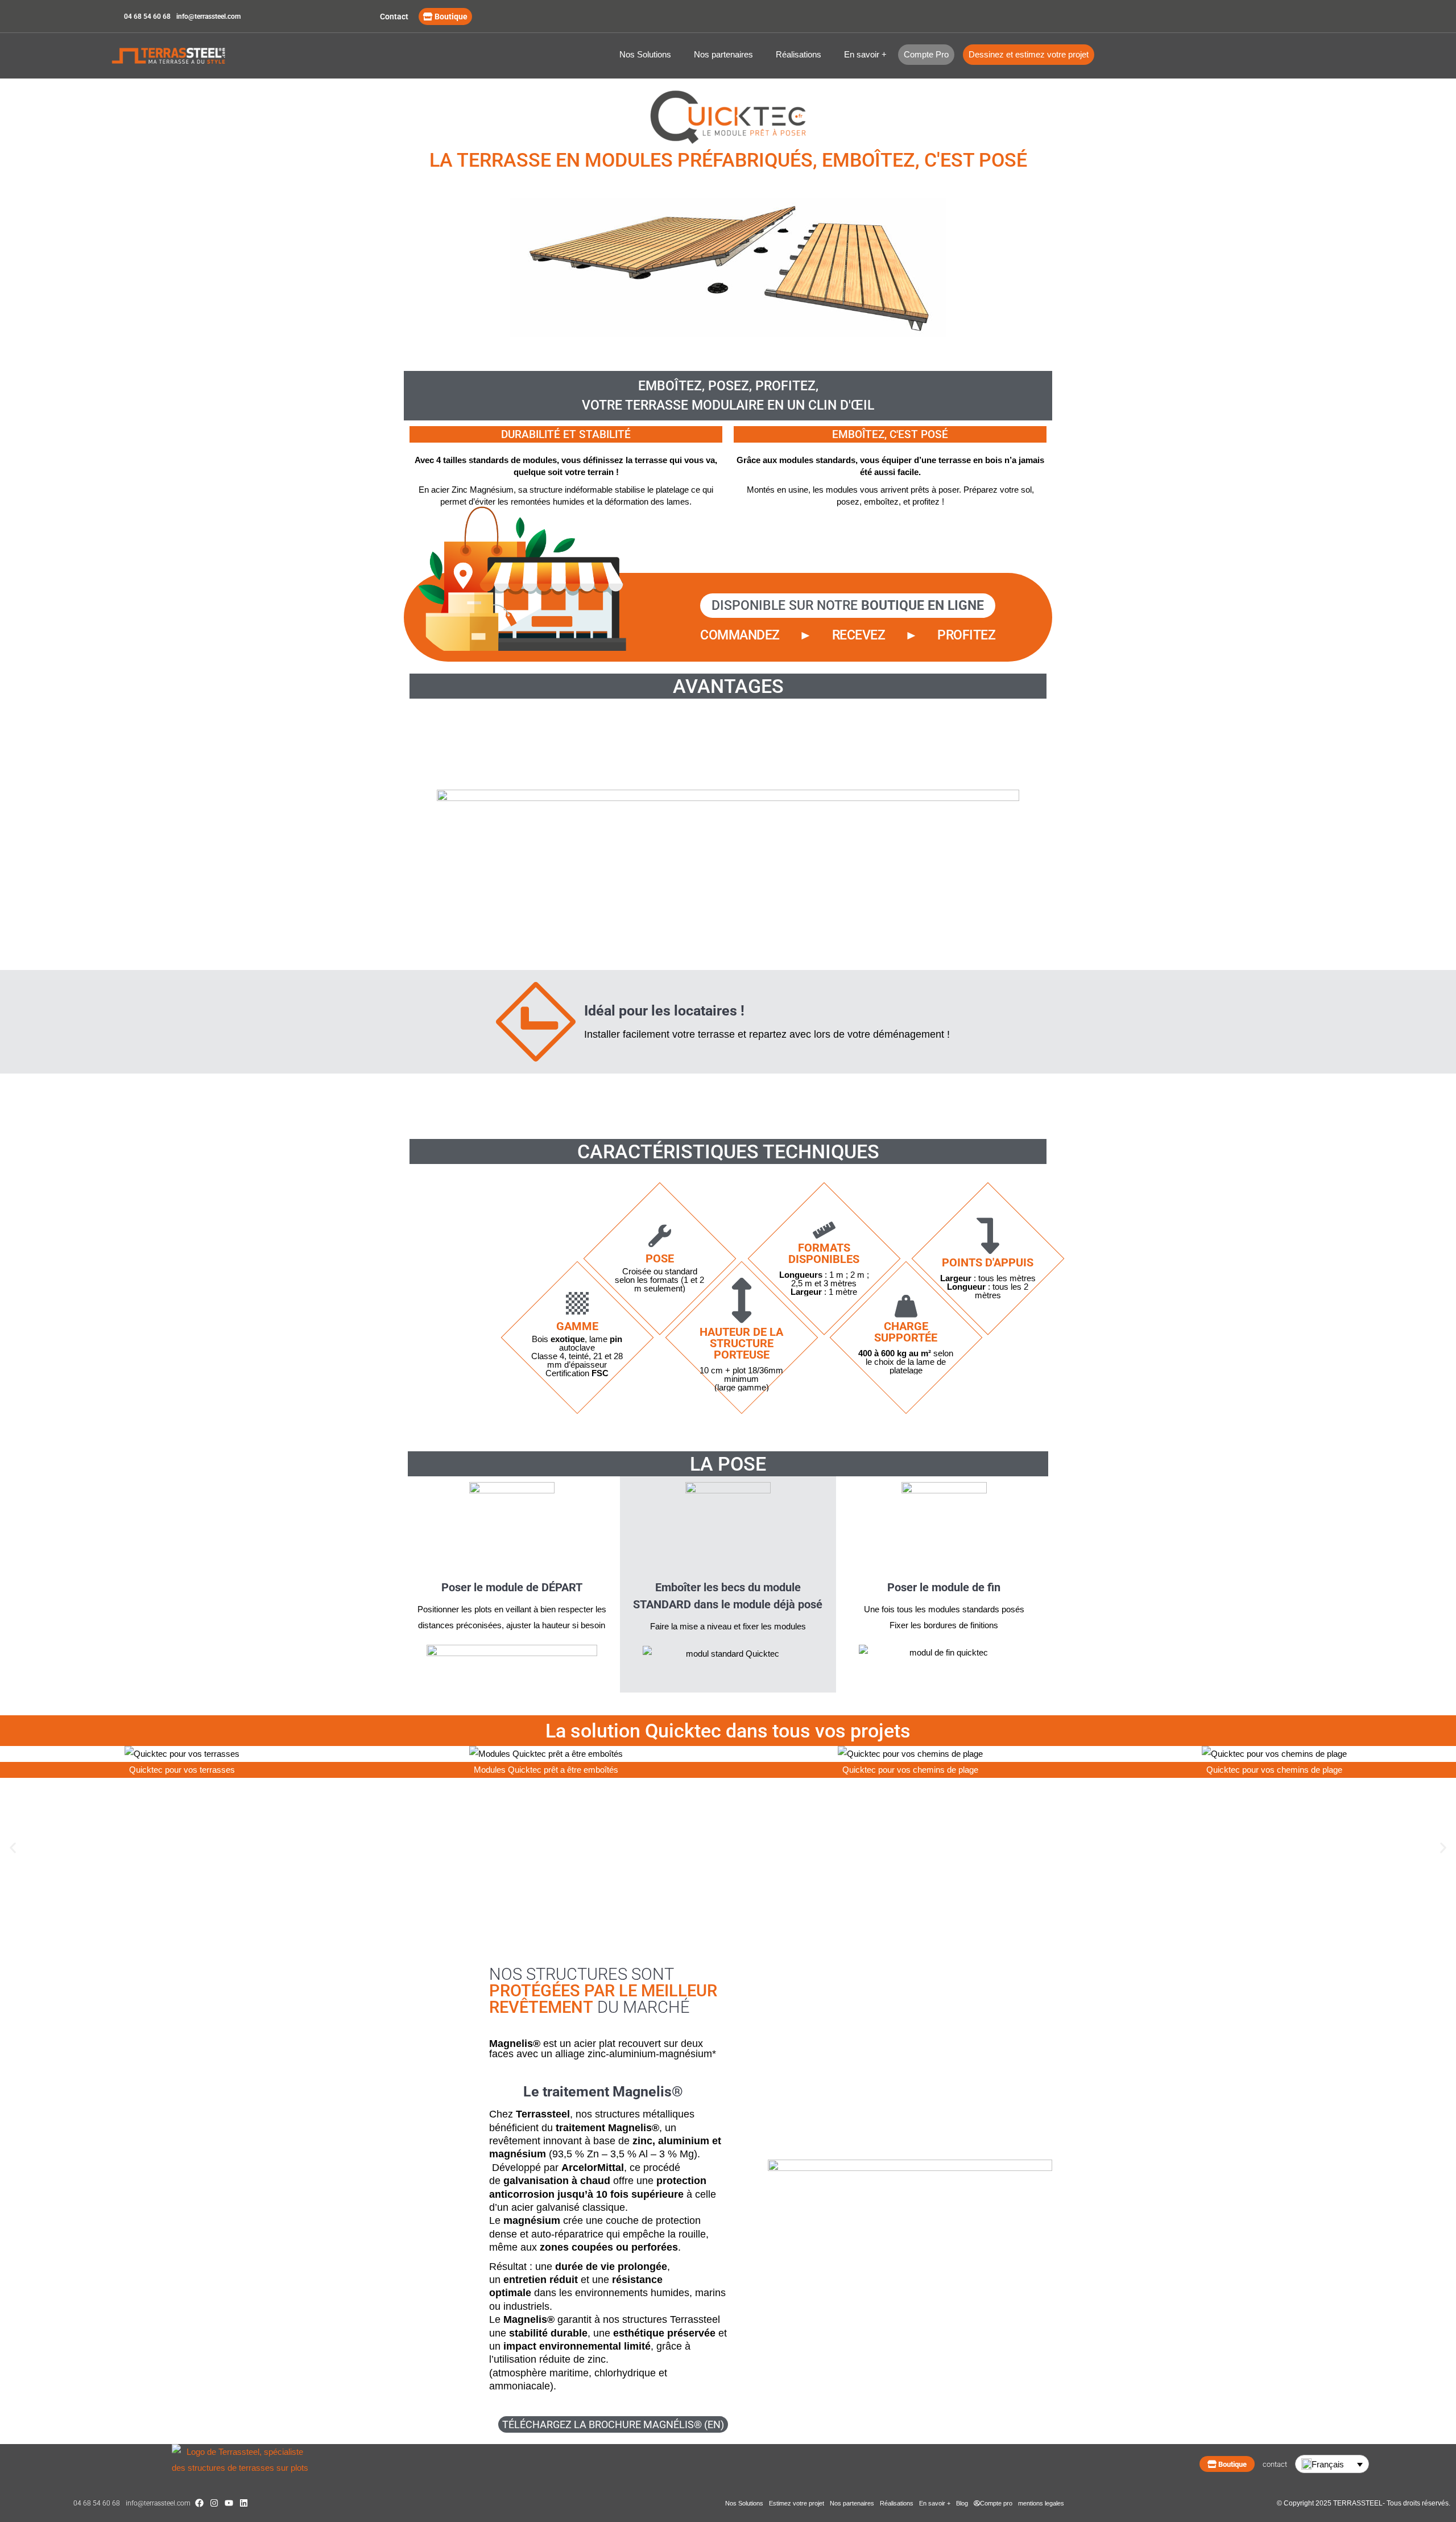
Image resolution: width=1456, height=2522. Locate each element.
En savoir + (865, 54)
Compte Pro (926, 54)
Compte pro (996, 2503)
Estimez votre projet (797, 2503)
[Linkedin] (244, 2503)
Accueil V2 (182, 56)
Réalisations (799, 54)
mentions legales (1041, 2503)
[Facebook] (199, 2503)
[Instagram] (214, 2503)
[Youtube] (229, 2503)
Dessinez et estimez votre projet (1029, 54)
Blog (962, 2503)
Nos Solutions (645, 54)
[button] (13, 1848)
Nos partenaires (723, 54)
